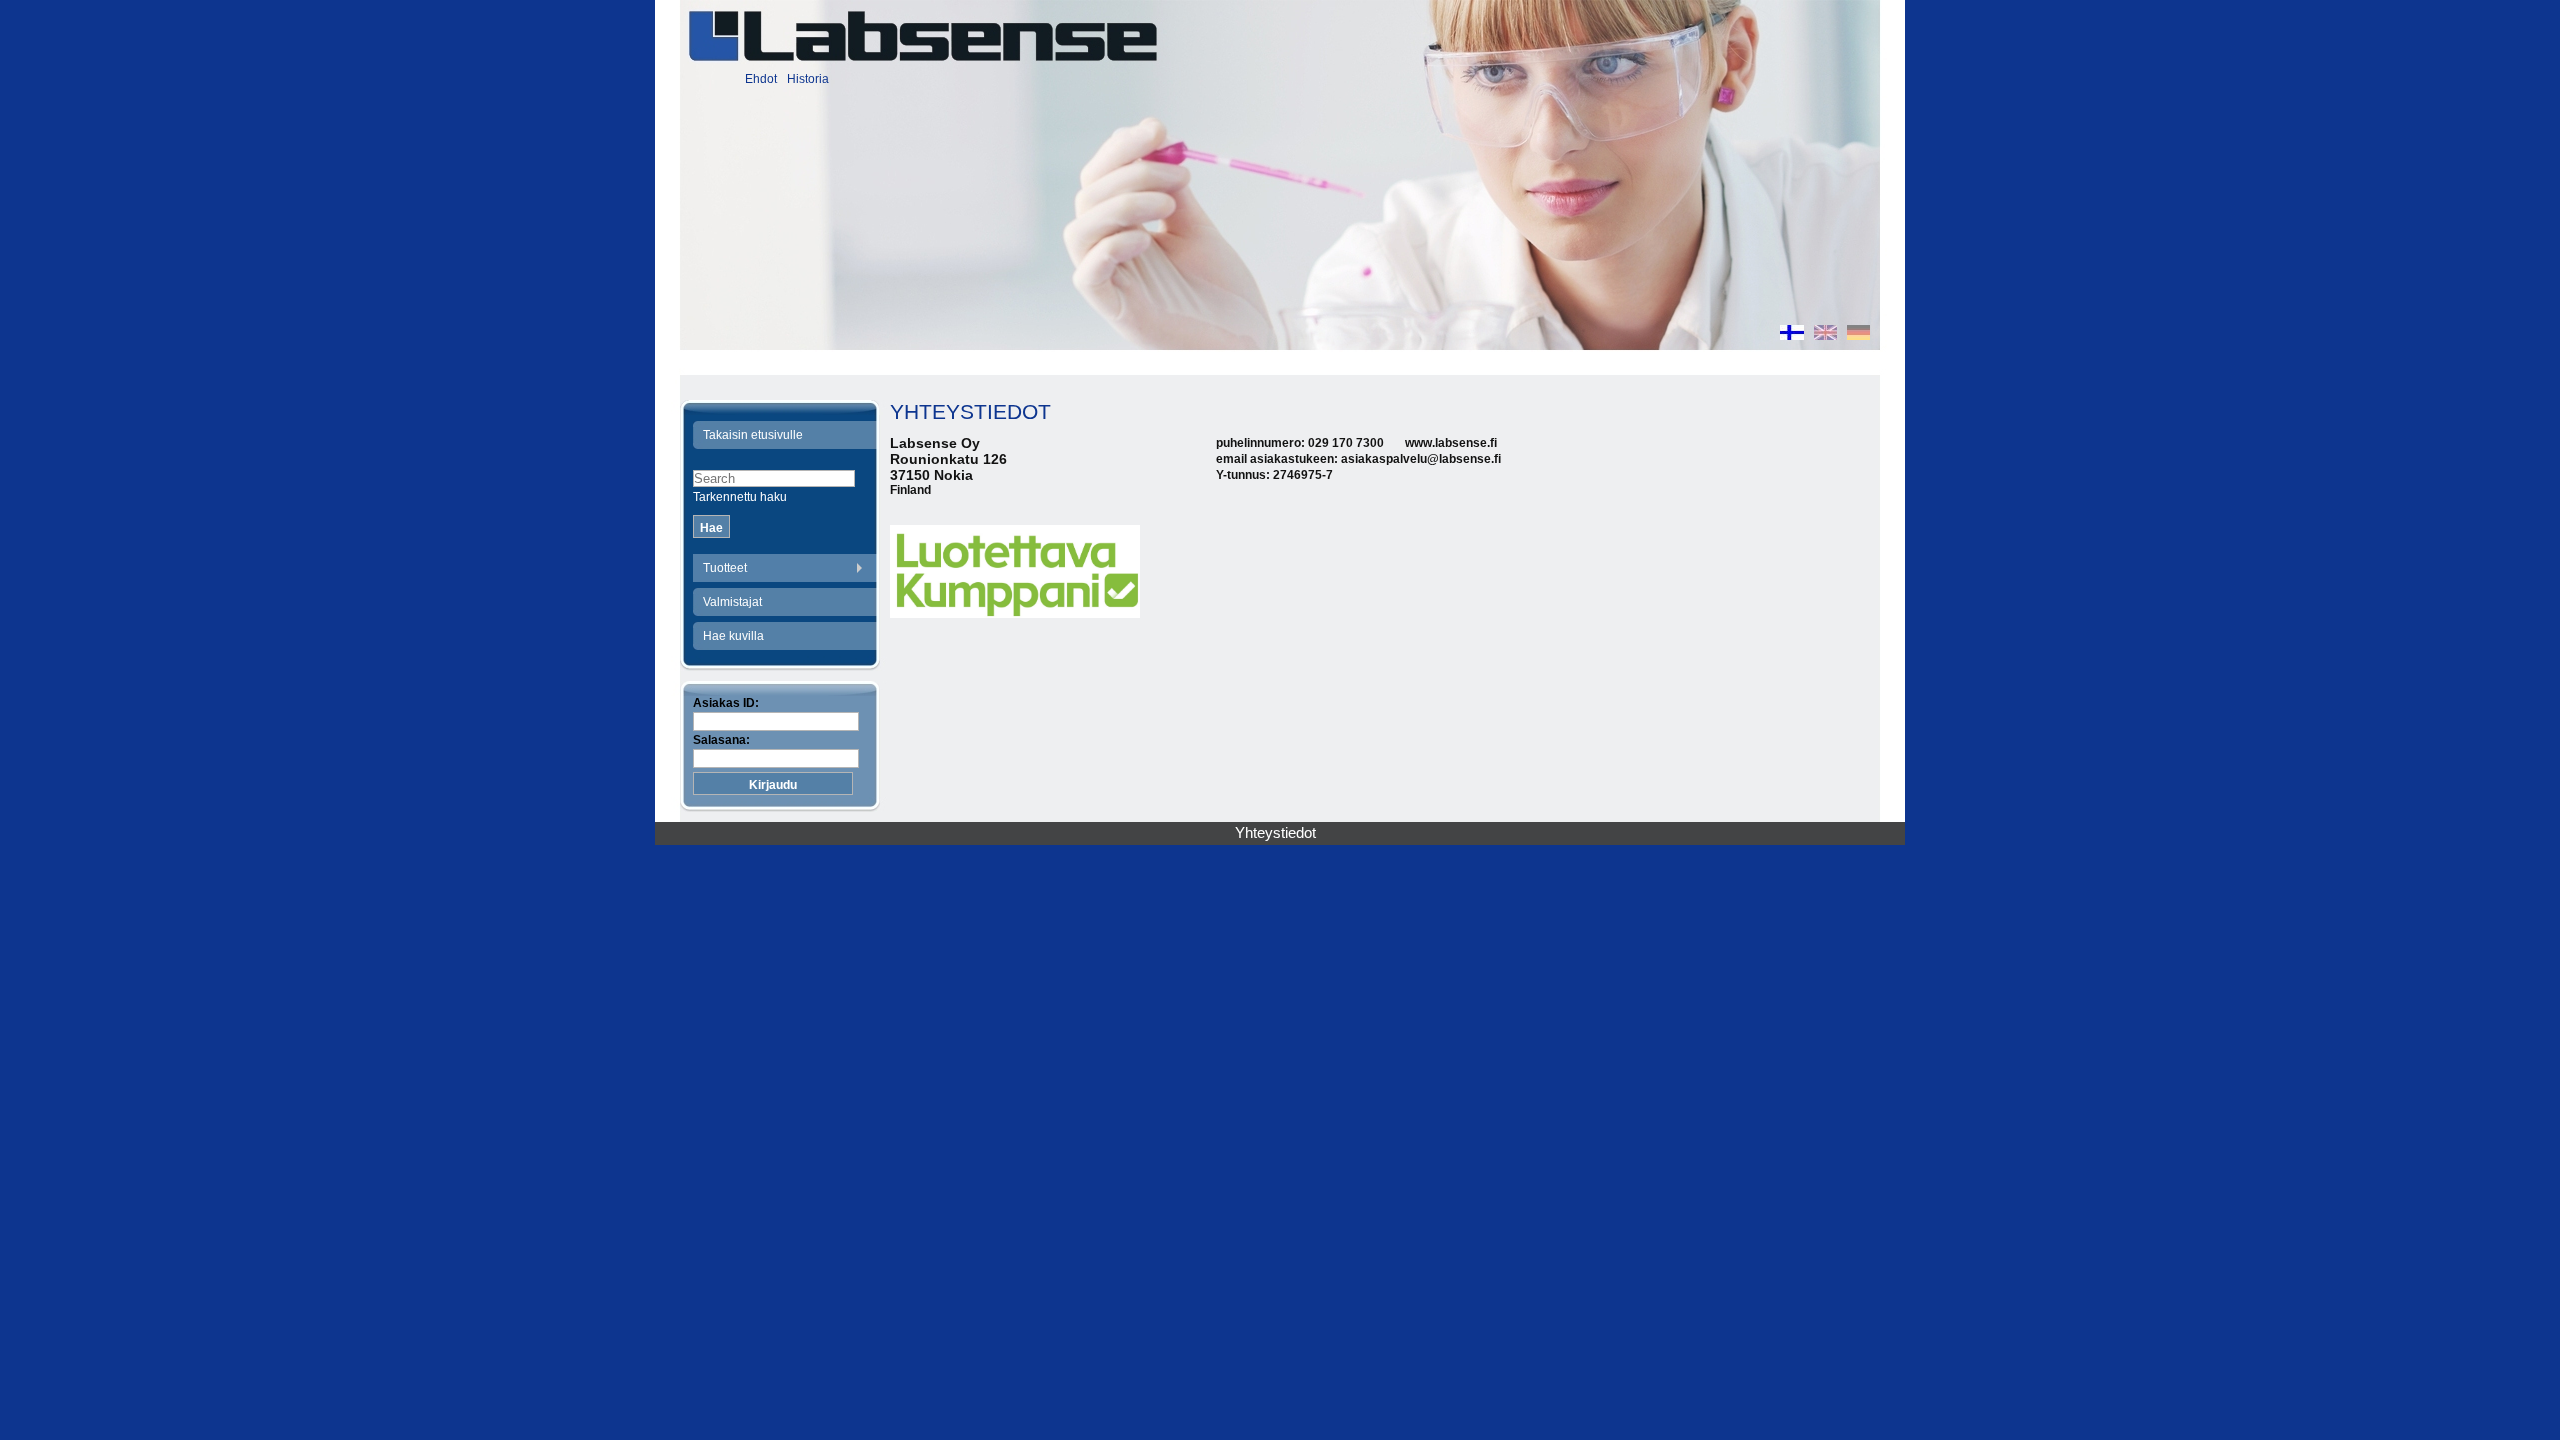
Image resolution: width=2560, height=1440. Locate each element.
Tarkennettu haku (740, 497)
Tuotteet (725, 568)
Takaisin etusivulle (753, 435)
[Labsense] (922, 36)
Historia (808, 79)
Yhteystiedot (1275, 833)
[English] (1825, 335)
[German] (1858, 335)
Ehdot (761, 79)
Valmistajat (732, 602)
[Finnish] (1792, 335)
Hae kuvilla (733, 636)
